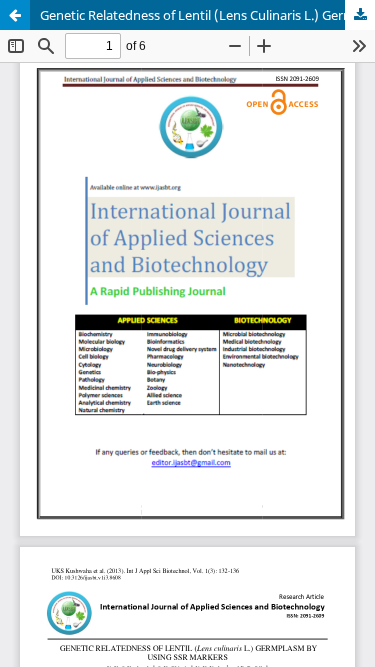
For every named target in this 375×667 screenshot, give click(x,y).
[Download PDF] (360, 15)
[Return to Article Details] (15, 15)
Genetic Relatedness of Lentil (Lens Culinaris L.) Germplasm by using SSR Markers (207, 15)
